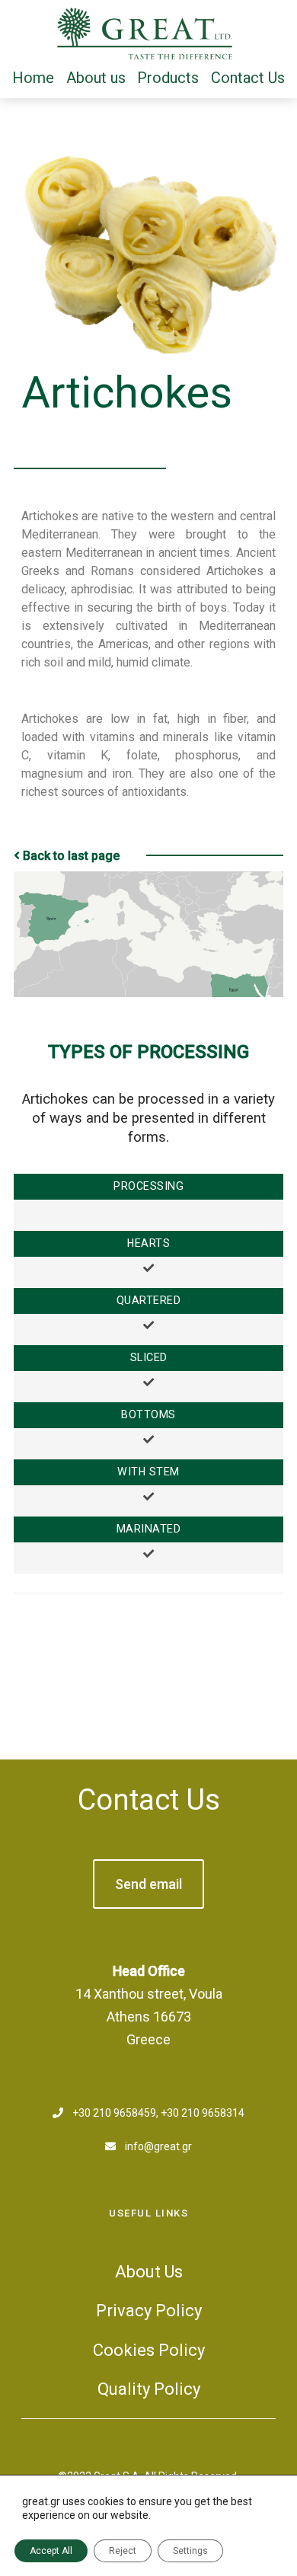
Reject (123, 2551)
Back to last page (71, 856)
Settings (190, 2551)
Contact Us (149, 1800)
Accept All (51, 2551)
